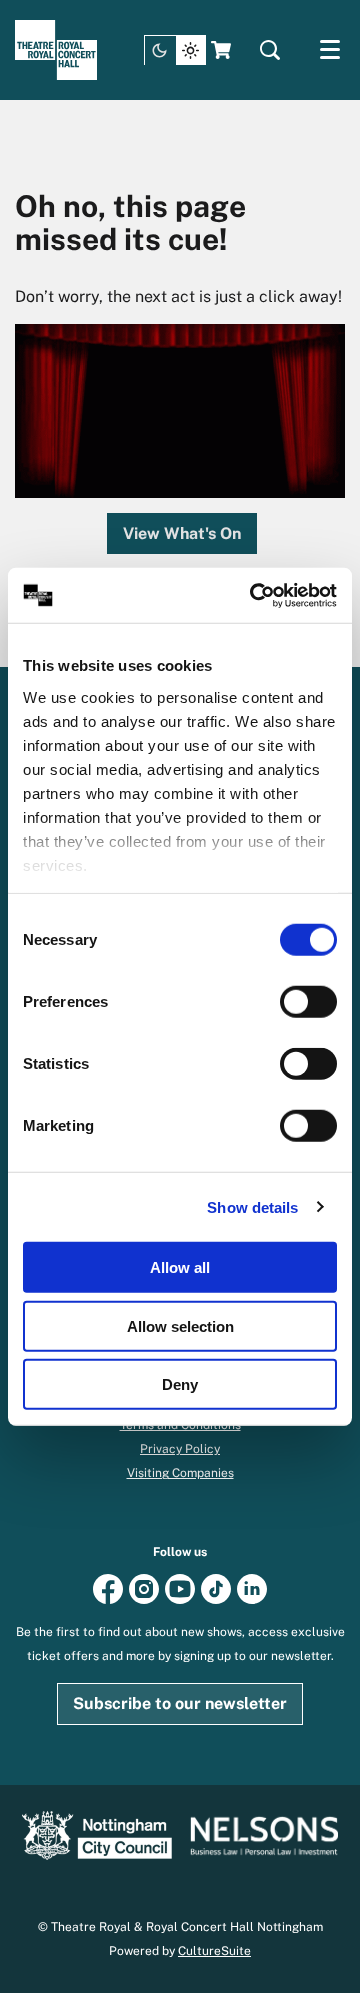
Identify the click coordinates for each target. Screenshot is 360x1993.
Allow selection (180, 1325)
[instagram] (144, 1588)
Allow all (180, 1267)
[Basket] (223, 50)
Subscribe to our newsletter (180, 1703)
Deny (180, 1384)
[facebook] (108, 1588)
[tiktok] (216, 1588)
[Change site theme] (175, 50)
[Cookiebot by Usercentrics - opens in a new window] (254, 595)
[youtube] (180, 1588)
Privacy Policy (180, 1449)
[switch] (308, 1002)
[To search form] (270, 50)
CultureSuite (214, 1951)
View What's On (182, 533)
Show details (252, 1206)
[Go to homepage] (56, 50)
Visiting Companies (180, 1473)
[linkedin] (252, 1588)
